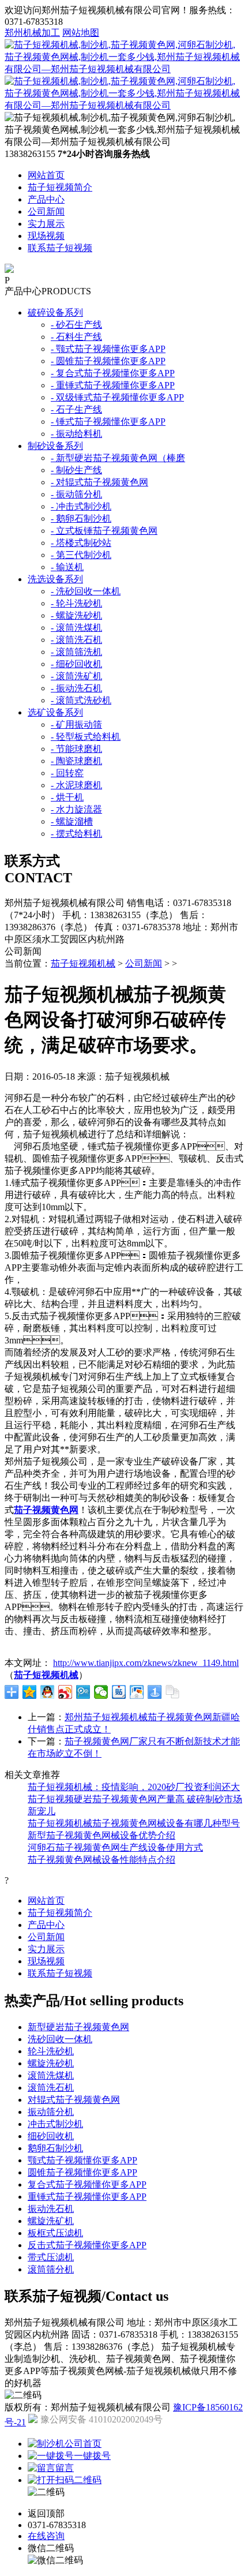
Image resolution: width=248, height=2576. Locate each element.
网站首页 (46, 175)
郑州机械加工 (32, 33)
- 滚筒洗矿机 (76, 676)
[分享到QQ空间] (30, 1692)
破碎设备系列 (55, 312)
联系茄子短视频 (60, 248)
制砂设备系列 (55, 446)
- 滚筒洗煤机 (76, 628)
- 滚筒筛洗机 (76, 652)
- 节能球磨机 (76, 749)
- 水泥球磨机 (76, 785)
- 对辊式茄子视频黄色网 (99, 482)
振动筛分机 (51, 2112)
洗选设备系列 (55, 579)
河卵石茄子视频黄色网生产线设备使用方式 (115, 1847)
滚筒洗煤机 (51, 2075)
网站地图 (81, 33)
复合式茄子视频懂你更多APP (87, 2184)
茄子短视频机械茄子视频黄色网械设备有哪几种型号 (134, 1823)
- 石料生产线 (76, 337)
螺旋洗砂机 (51, 2063)
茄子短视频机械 (83, 963)
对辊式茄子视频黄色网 (74, 2100)
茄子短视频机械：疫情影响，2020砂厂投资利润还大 (134, 1787)
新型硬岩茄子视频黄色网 (78, 2027)
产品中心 (46, 199)
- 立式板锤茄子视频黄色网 (104, 531)
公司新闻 (46, 211)
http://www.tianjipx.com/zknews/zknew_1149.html (146, 1663)
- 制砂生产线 (76, 470)
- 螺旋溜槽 (72, 821)
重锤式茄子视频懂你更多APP (87, 2197)
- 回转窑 (67, 773)
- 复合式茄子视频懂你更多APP (113, 373)
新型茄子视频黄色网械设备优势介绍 (102, 1835)
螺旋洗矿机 (51, 2221)
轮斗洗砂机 (51, 2051)
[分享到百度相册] (137, 1692)
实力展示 (46, 224)
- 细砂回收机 (76, 664)
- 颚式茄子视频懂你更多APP (108, 349)
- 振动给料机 (76, 434)
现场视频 (46, 236)
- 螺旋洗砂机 (76, 615)
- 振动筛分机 (76, 494)
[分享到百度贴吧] (119, 1692)
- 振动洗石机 (76, 688)
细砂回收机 (51, 2136)
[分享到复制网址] (173, 1692)
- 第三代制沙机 (81, 555)
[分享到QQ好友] (48, 1692)
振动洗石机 (51, 2209)
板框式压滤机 (55, 2233)
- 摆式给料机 (76, 834)
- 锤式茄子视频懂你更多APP (108, 422)
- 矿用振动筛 (76, 724)
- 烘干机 (67, 797)
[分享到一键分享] (155, 1692)
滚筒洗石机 (51, 2088)
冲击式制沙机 (55, 2124)
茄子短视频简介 (60, 187)
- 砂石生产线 (76, 325)
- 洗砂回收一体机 (86, 591)
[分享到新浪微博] (65, 1692)
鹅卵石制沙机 (55, 2148)
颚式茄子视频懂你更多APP (82, 2160)
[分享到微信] (101, 1692)
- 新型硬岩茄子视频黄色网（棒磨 (118, 458)
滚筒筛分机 (51, 2269)
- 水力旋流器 (76, 809)
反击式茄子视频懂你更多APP (87, 2245)
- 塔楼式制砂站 (81, 543)
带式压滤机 (51, 2257)
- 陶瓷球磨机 (76, 761)
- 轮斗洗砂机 (76, 603)
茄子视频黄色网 (46, 1510)
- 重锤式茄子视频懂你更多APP (113, 385)
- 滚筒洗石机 (76, 640)
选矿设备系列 (55, 712)
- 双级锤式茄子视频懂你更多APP (117, 397)
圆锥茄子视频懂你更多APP (82, 2172)
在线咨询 (46, 2536)
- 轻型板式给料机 (86, 737)
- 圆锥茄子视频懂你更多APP (108, 361)
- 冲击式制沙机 (81, 506)
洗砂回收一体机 (60, 2039)
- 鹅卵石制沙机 (81, 518)
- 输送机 (67, 567)
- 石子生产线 (76, 409)
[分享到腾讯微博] (83, 1692)
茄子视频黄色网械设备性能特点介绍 (102, 1860)
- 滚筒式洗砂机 (81, 700)
